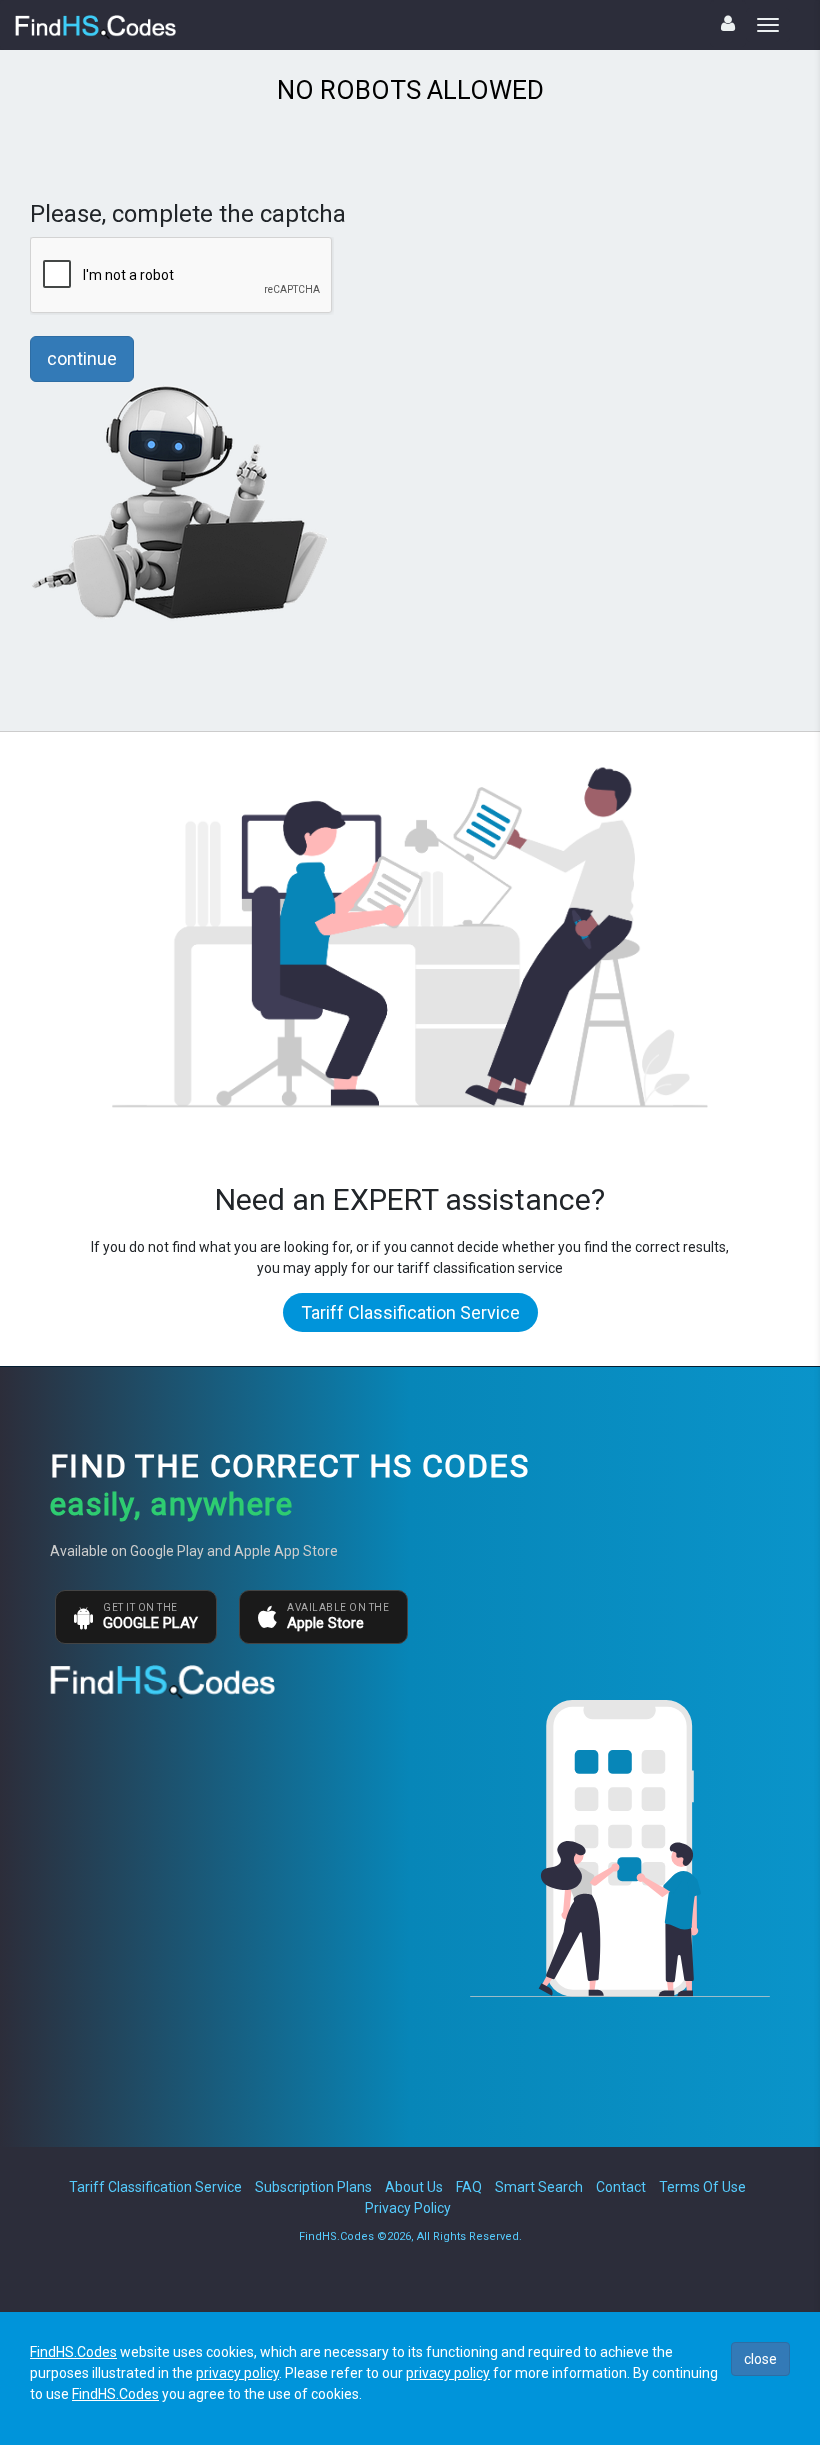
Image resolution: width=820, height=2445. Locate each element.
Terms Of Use (702, 2187)
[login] (728, 23)
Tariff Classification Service (410, 1312)
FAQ (469, 2187)
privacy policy (237, 2373)
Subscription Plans (313, 2187)
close (760, 2359)
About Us (414, 2187)
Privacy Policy (408, 2208)
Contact (621, 2187)
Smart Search (539, 2187)
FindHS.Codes (73, 2352)
